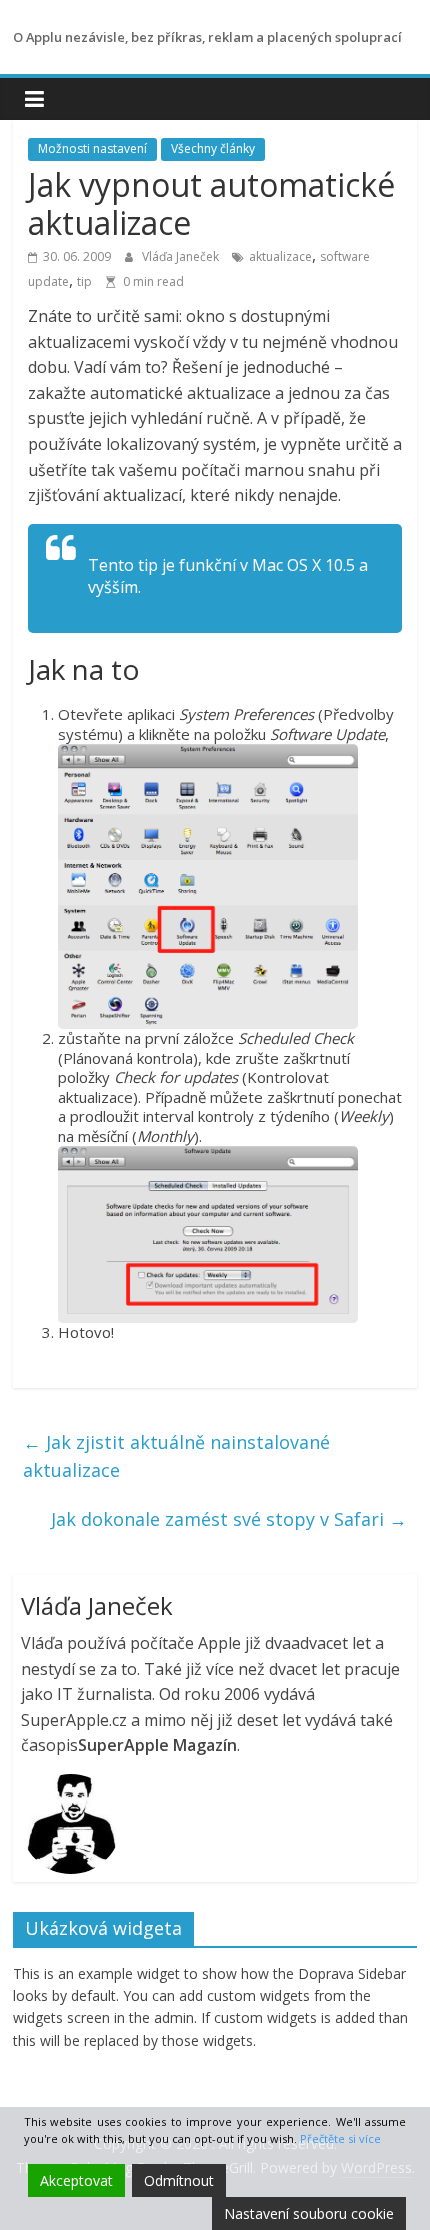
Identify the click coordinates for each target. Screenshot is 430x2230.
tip (84, 281)
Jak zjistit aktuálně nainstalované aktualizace (176, 1456)
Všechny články (213, 148)
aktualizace (280, 256)
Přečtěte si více (340, 2138)
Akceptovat (76, 2180)
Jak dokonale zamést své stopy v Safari (229, 1519)
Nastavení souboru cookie (309, 2213)
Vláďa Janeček (182, 256)
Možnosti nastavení (92, 148)
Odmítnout (179, 2180)
